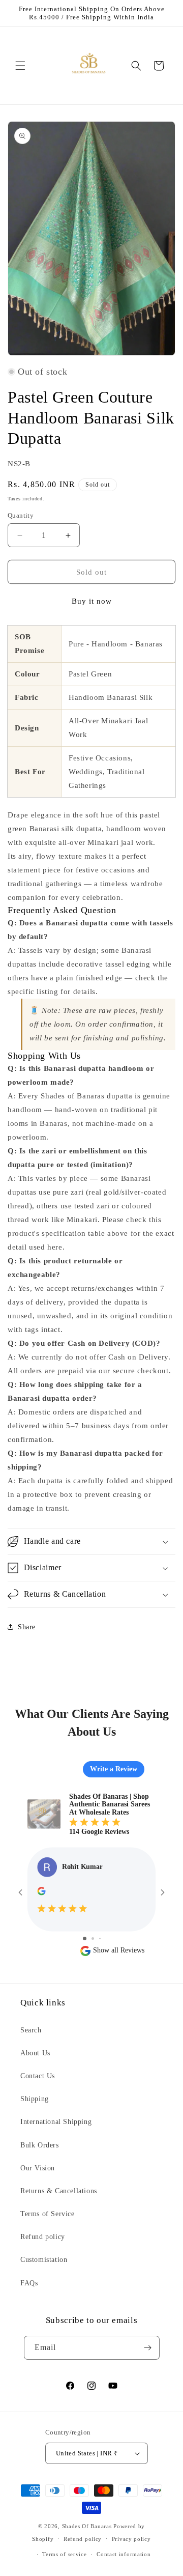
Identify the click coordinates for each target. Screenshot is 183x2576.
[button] (20, 66)
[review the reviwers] (41, 1893)
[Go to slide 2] (93, 1938)
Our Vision (38, 2168)
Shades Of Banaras (87, 2526)
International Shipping (56, 2122)
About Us (35, 2053)
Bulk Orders (40, 2145)
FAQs (29, 2283)
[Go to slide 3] (100, 1938)
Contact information (124, 2554)
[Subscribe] (148, 2348)
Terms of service (64, 2554)
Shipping (35, 2099)
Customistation (44, 2260)
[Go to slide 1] (85, 1938)
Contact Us (38, 2076)
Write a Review (114, 1769)
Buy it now (92, 601)
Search (31, 2030)
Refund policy (43, 2237)
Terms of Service (48, 2214)
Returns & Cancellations (59, 2191)
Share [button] (27, 1627)
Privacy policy (131, 2539)
